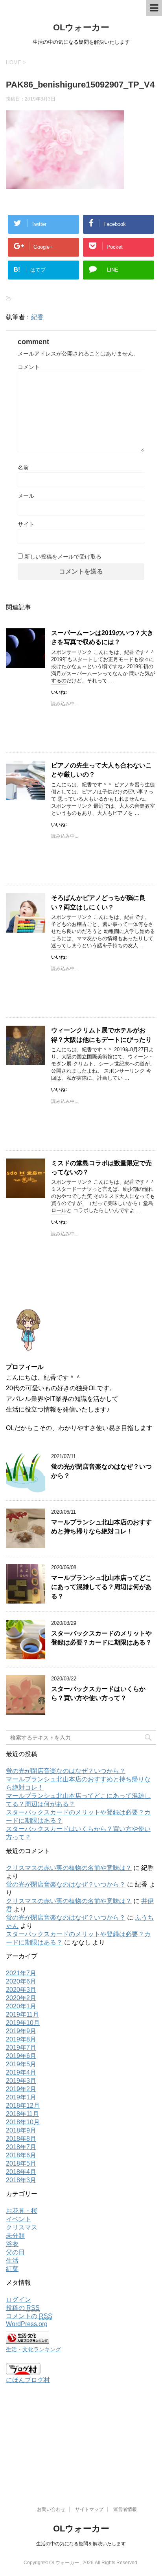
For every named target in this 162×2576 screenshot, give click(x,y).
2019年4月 (21, 2072)
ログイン (18, 2299)
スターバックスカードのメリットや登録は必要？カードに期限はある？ (101, 1638)
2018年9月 (21, 2130)
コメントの (29, 2316)
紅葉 (12, 2269)
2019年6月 (21, 2056)
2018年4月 (21, 2172)
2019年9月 (21, 2031)
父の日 (15, 2252)
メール (26, 496)
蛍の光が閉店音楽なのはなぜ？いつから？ (66, 1771)
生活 (12, 2260)
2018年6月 (21, 2155)
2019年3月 (21, 2081)
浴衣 (12, 2244)
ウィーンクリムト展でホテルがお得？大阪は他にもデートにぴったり (101, 1035)
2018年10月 (23, 2122)
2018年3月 (21, 2180)
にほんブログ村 (28, 2380)
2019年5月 (21, 2064)
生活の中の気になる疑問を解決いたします (81, 2544)
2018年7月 (21, 2147)
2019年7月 (21, 2048)
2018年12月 (23, 2106)
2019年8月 (21, 2039)
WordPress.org (27, 2324)
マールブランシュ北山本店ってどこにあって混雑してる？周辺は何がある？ (101, 1587)
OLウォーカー (81, 27)
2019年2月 (21, 2089)
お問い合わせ (51, 2509)
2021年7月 (21, 1973)
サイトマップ (89, 2509)
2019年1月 (21, 2097)
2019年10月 (23, 2023)
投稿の (23, 2308)
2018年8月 (21, 2139)
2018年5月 (21, 2163)
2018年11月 (22, 2114)
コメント (29, 367)
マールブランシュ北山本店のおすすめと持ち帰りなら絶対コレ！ (101, 1527)
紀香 (37, 317)
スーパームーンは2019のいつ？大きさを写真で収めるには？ (102, 637)
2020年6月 (21, 1981)
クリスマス (22, 2227)
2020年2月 (21, 1998)
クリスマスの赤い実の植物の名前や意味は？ (69, 1868)
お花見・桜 (22, 2211)
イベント (18, 2219)
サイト (26, 524)
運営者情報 (125, 2509)
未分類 (15, 2236)
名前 (23, 468)
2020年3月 (21, 1990)
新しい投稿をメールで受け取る (63, 557)
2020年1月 (21, 2006)
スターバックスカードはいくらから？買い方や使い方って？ (98, 1693)
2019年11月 (22, 2014)
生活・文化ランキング (33, 2349)
